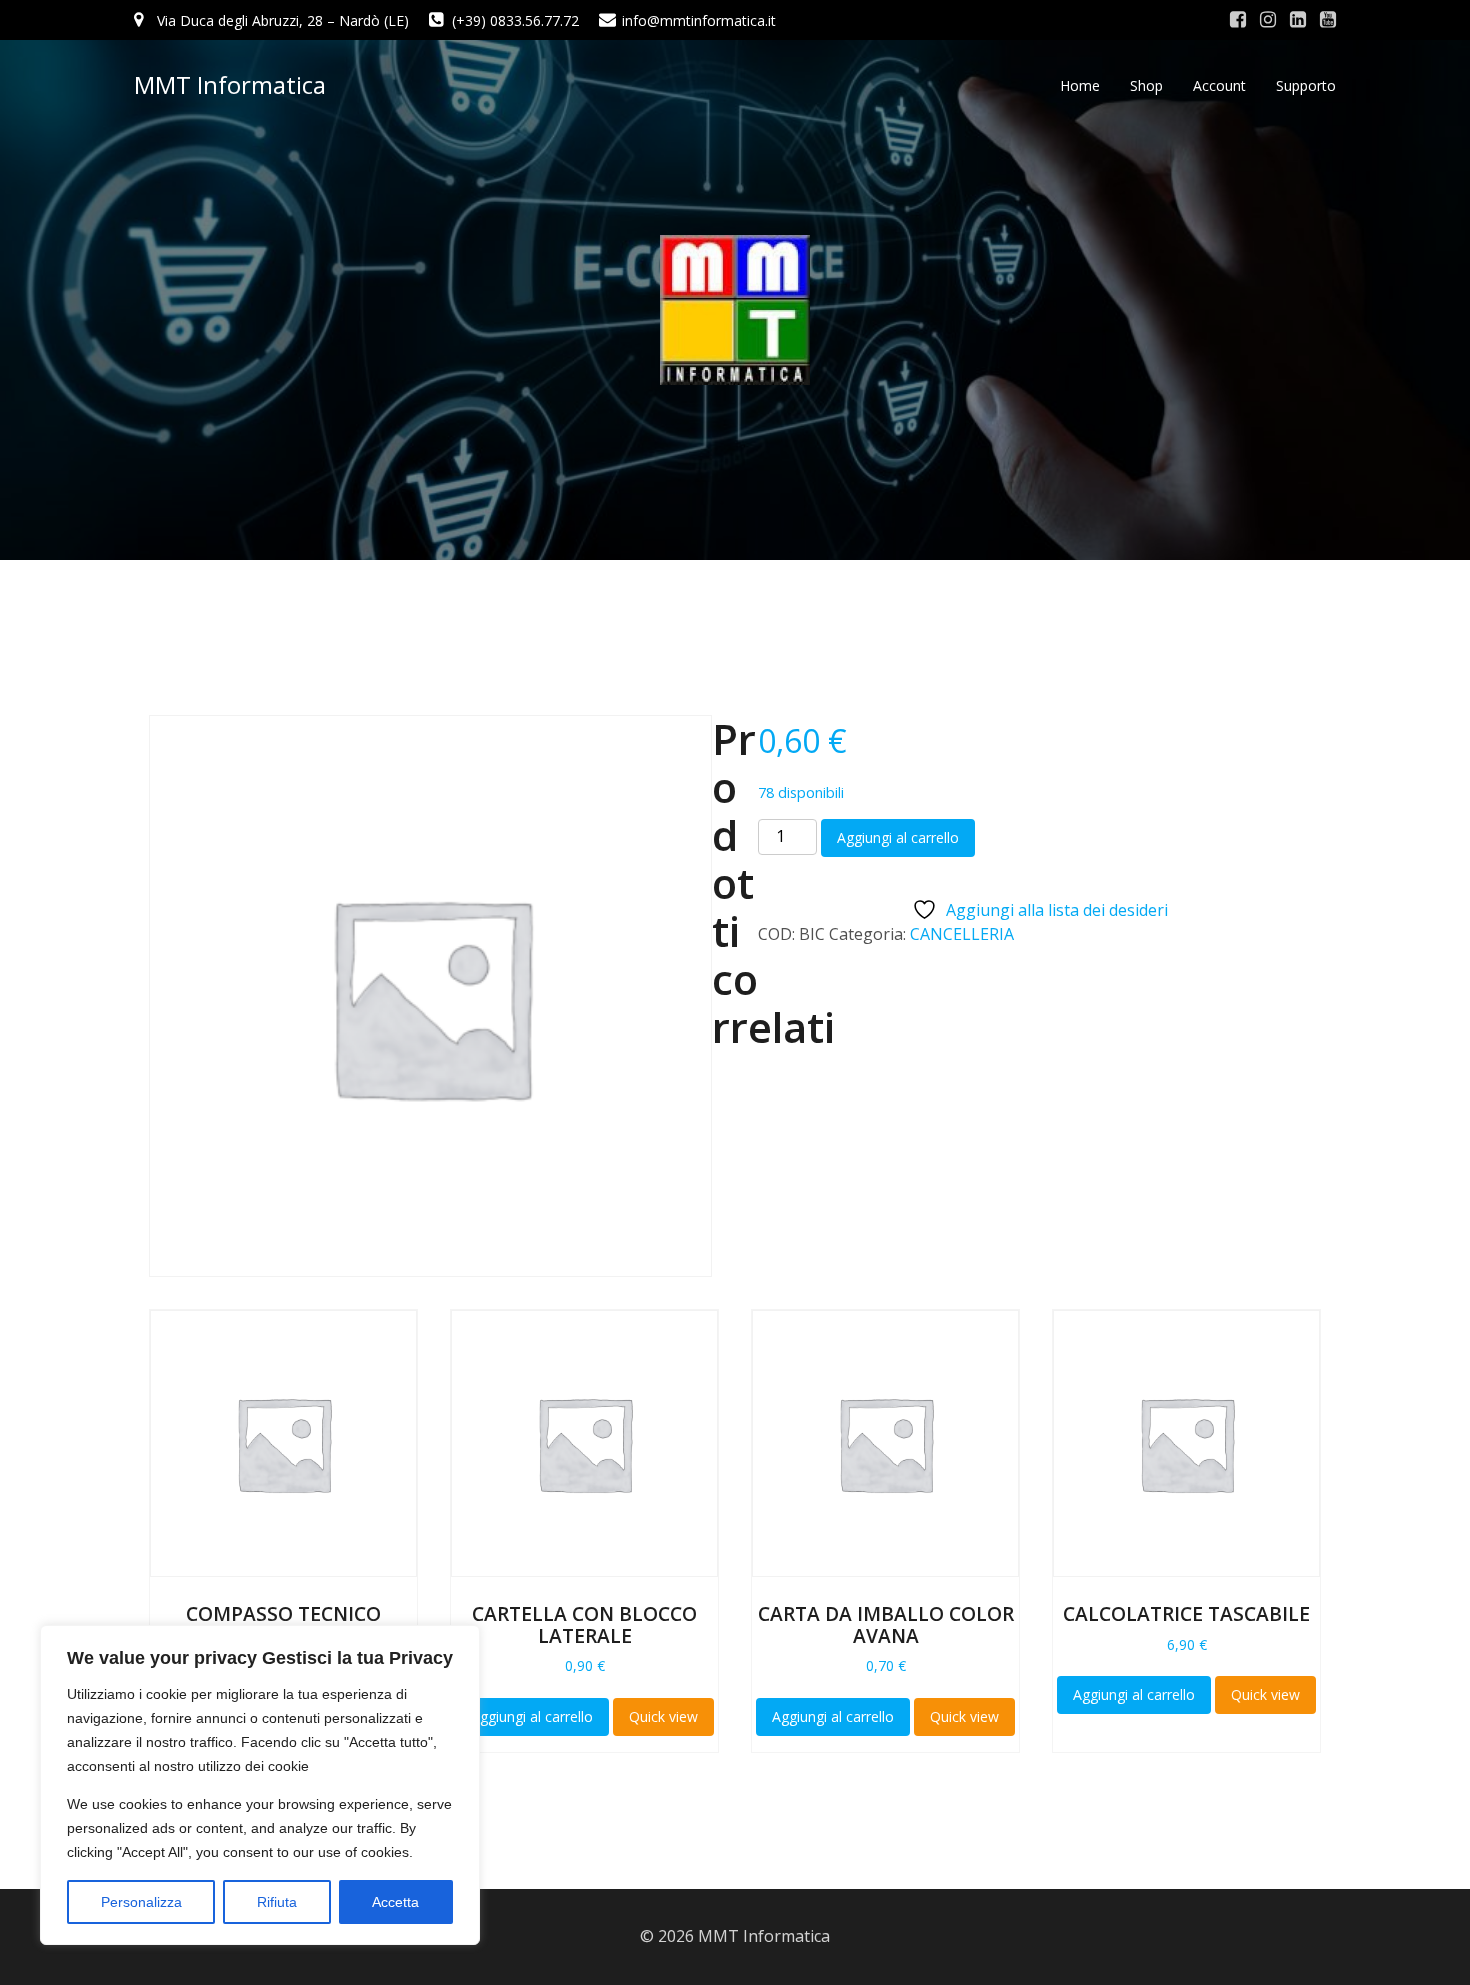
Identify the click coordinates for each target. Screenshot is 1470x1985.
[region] (260, 1785)
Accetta (395, 1902)
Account (1219, 85)
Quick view (663, 1716)
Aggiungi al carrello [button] (532, 1716)
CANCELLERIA (962, 934)
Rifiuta (277, 1902)
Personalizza (141, 1902)
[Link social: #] (1238, 20)
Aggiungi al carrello (898, 837)
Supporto (1306, 85)
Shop (1146, 85)
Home (1080, 85)
